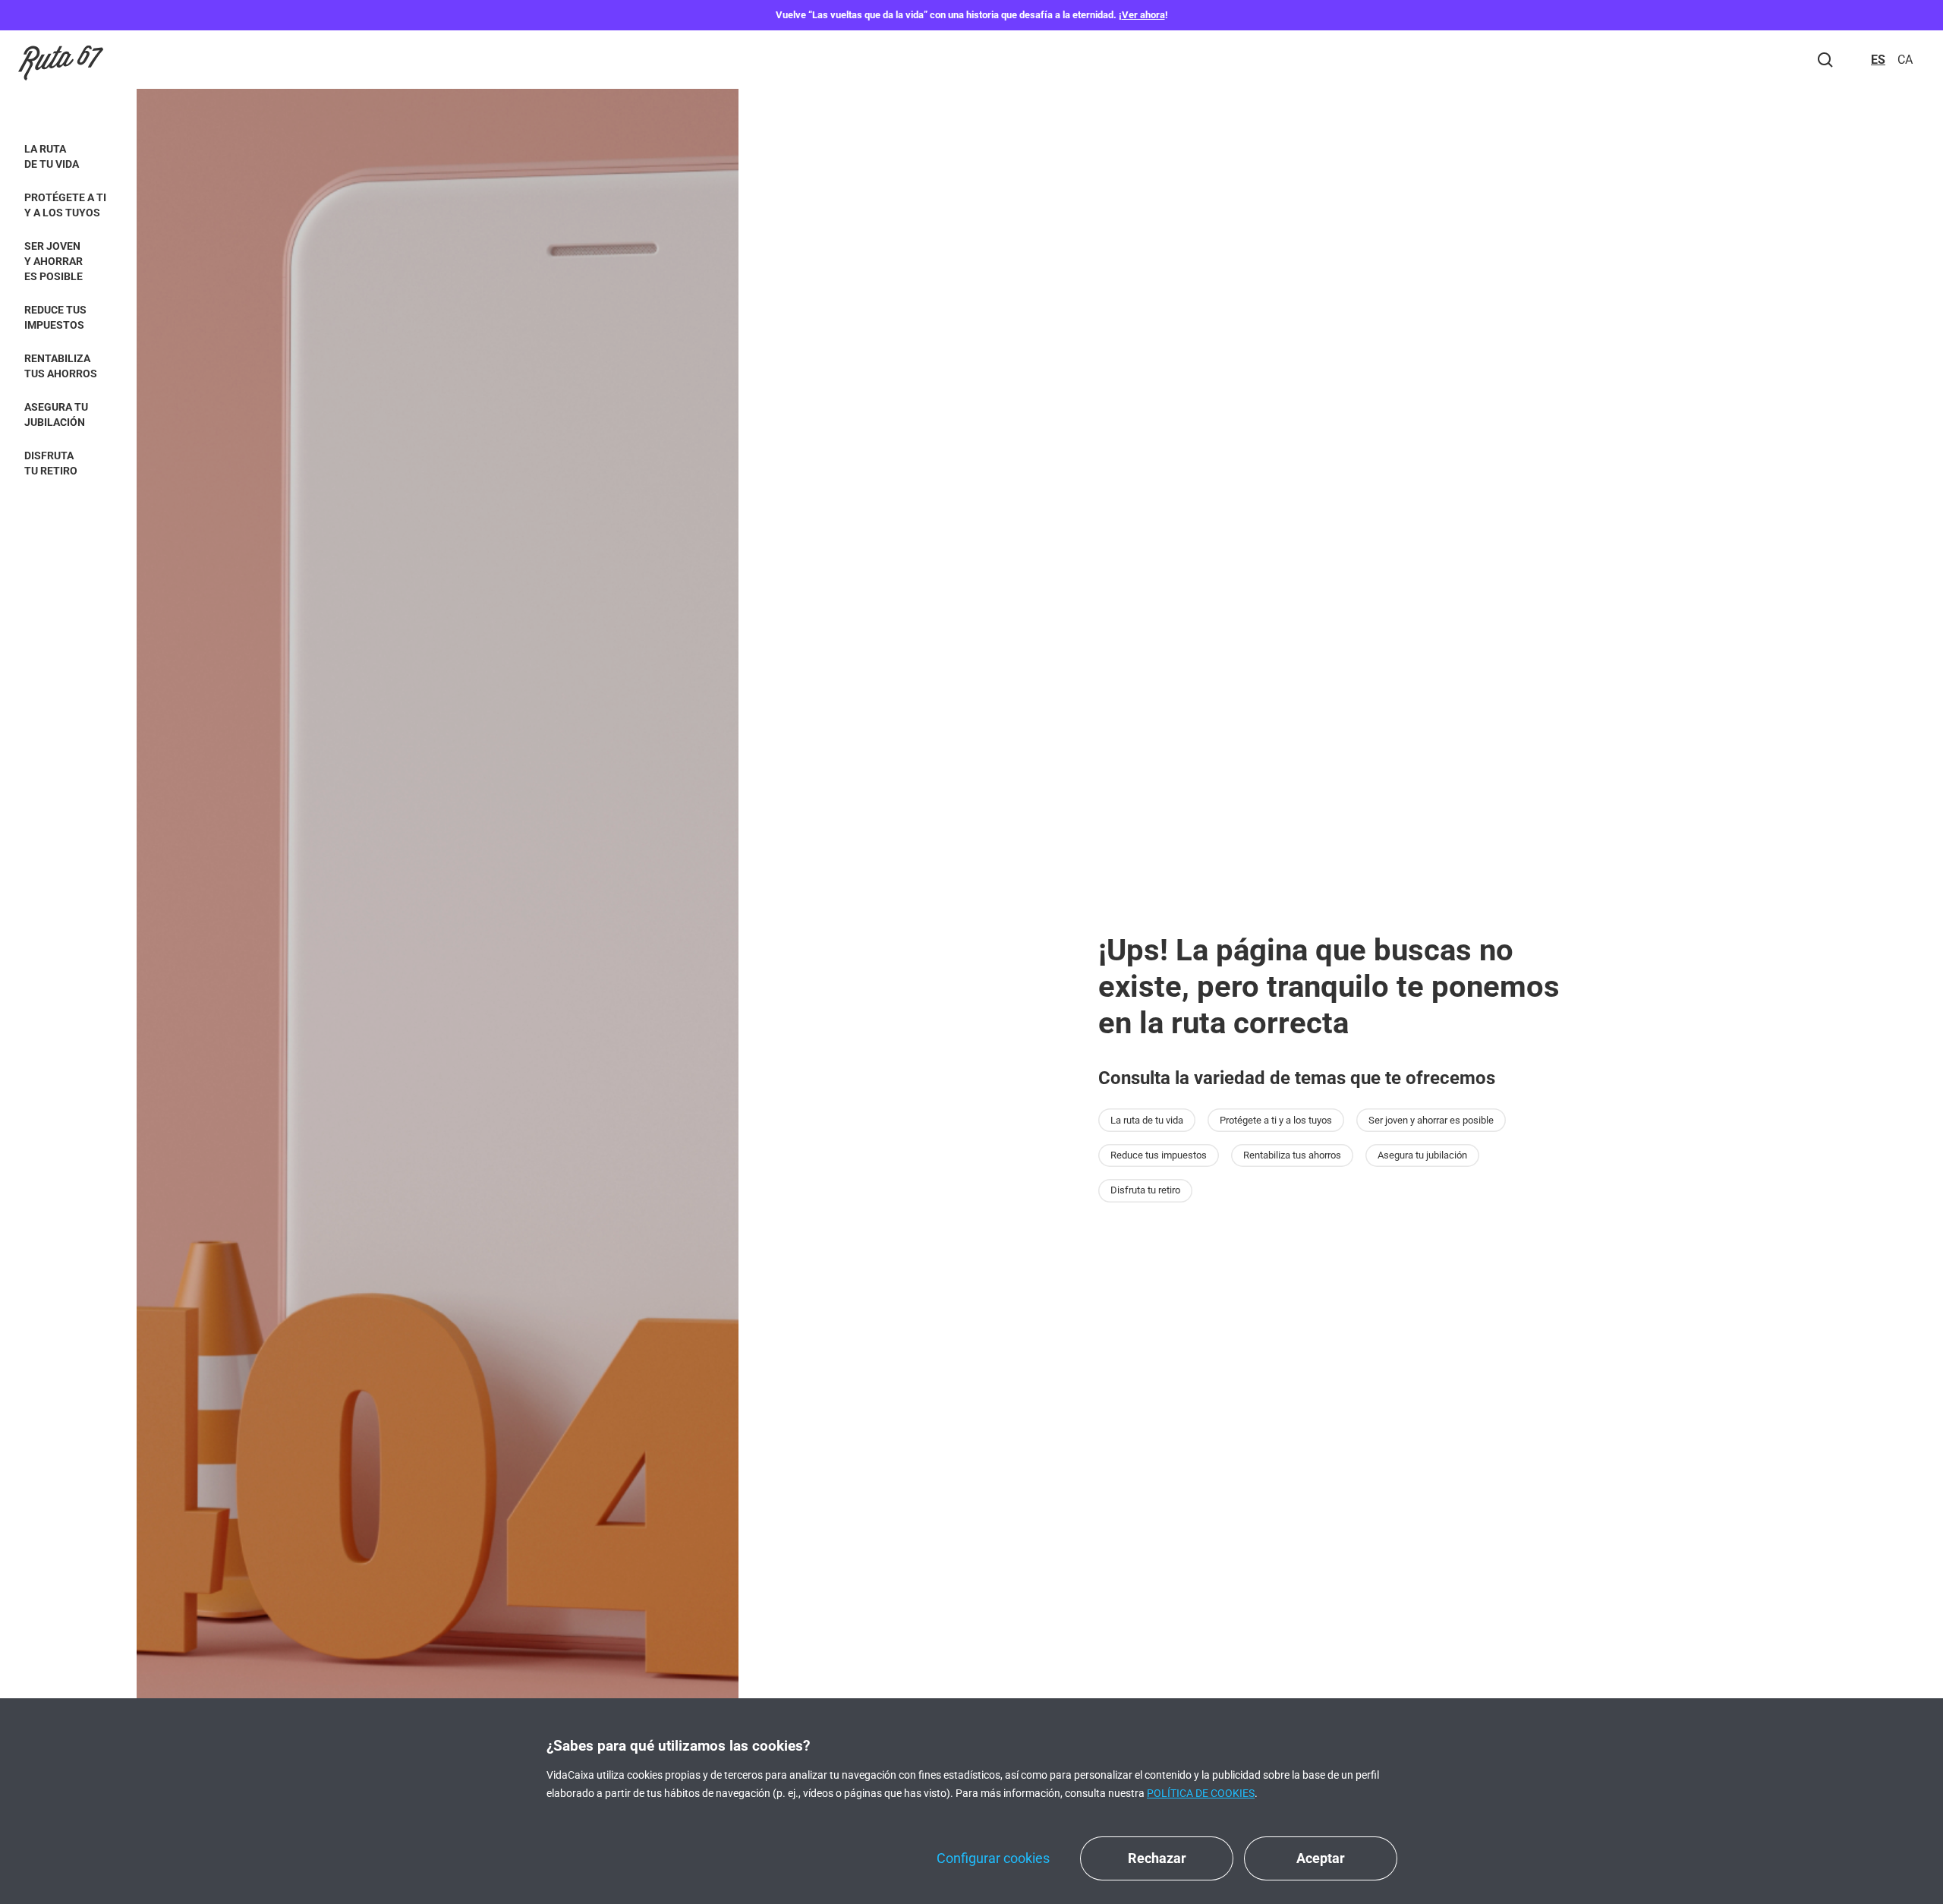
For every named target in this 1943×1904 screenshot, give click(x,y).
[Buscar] (1825, 60)
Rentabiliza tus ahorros (61, 366)
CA (1905, 60)
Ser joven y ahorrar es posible (54, 261)
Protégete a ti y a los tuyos (65, 205)
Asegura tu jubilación (56, 415)
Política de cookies (1201, 1793)
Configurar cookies (993, 1858)
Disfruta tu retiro (51, 463)
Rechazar (1157, 1858)
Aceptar (1321, 1858)
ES (1878, 60)
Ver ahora (1143, 15)
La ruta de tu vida (52, 156)
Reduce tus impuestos (55, 317)
